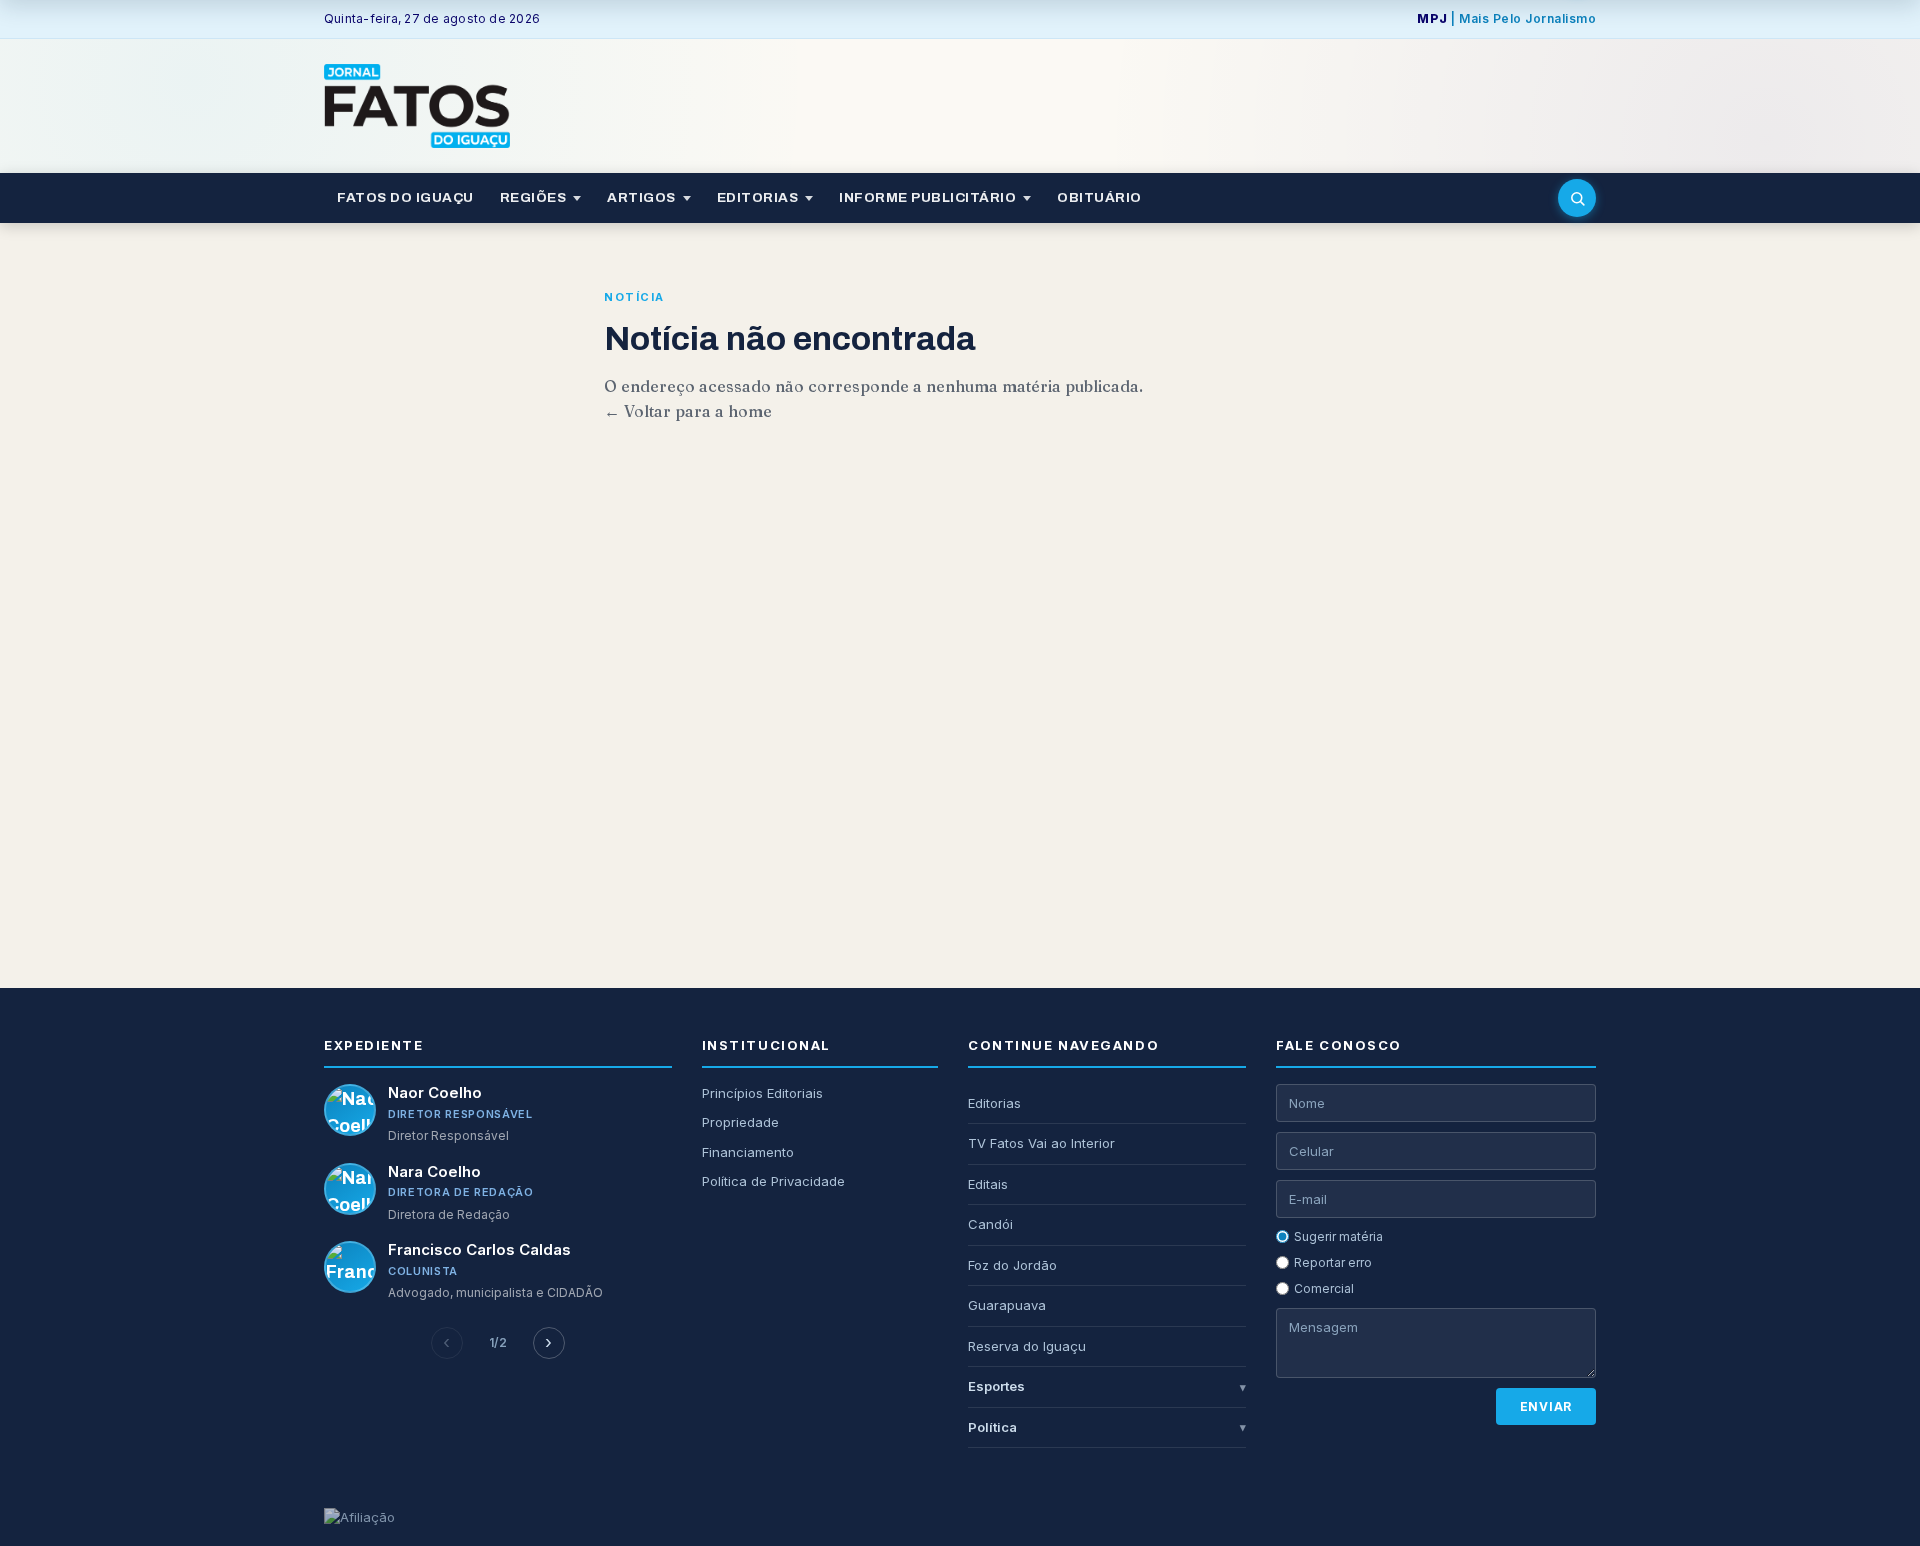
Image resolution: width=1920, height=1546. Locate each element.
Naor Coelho (435, 1092)
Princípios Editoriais (762, 1093)
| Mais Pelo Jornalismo (1506, 18)
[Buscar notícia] (1577, 198)
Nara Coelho (434, 1171)
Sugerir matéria (1338, 1236)
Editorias (994, 1103)
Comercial (1324, 1288)
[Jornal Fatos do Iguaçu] (417, 106)
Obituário (1099, 197)
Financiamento (748, 1152)
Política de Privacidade (773, 1181)
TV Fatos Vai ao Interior (1041, 1143)
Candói (990, 1224)
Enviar (1546, 1406)
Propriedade (740, 1122)
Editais (988, 1184)
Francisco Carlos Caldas (479, 1249)
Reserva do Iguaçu (1027, 1346)
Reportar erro (1333, 1262)
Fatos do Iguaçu (405, 197)
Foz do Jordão (1012, 1265)
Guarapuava (1007, 1305)
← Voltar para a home (688, 411)
